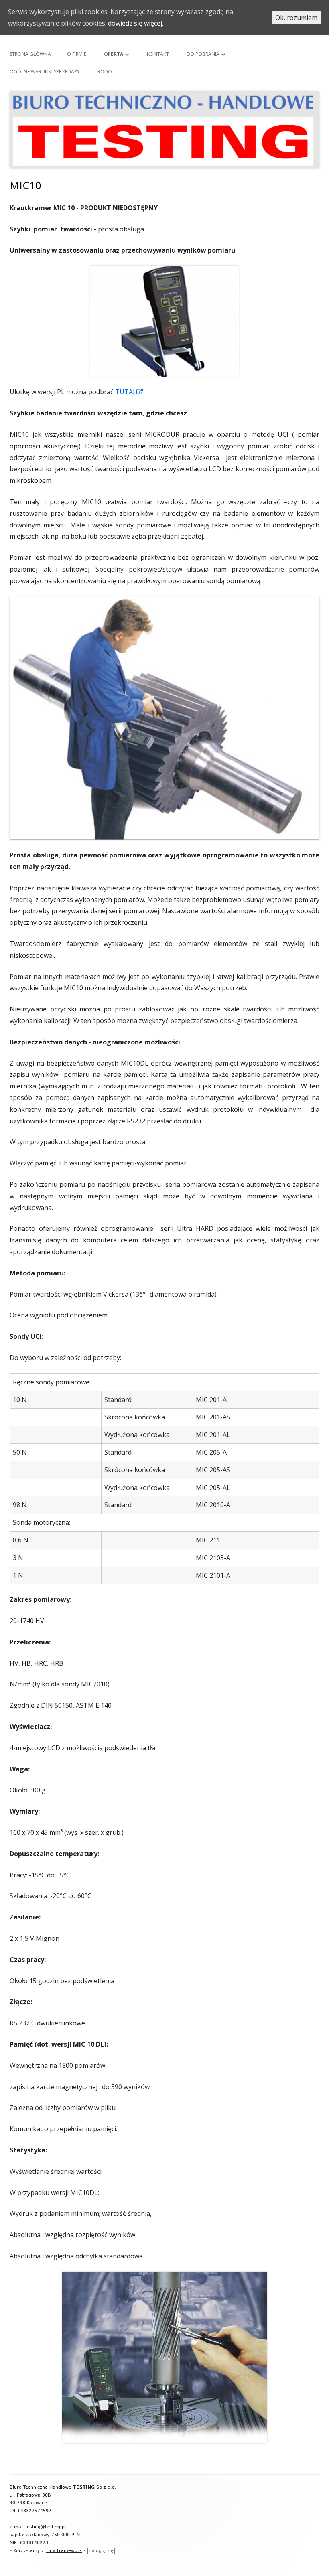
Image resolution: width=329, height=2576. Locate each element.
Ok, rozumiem (296, 18)
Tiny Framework (64, 2551)
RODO (105, 72)
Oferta (114, 54)
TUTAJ (129, 392)
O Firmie (77, 54)
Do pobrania (203, 54)
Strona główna (30, 54)
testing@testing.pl (46, 2527)
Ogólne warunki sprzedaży (45, 72)
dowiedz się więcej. (136, 23)
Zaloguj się (101, 2551)
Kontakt (158, 54)
